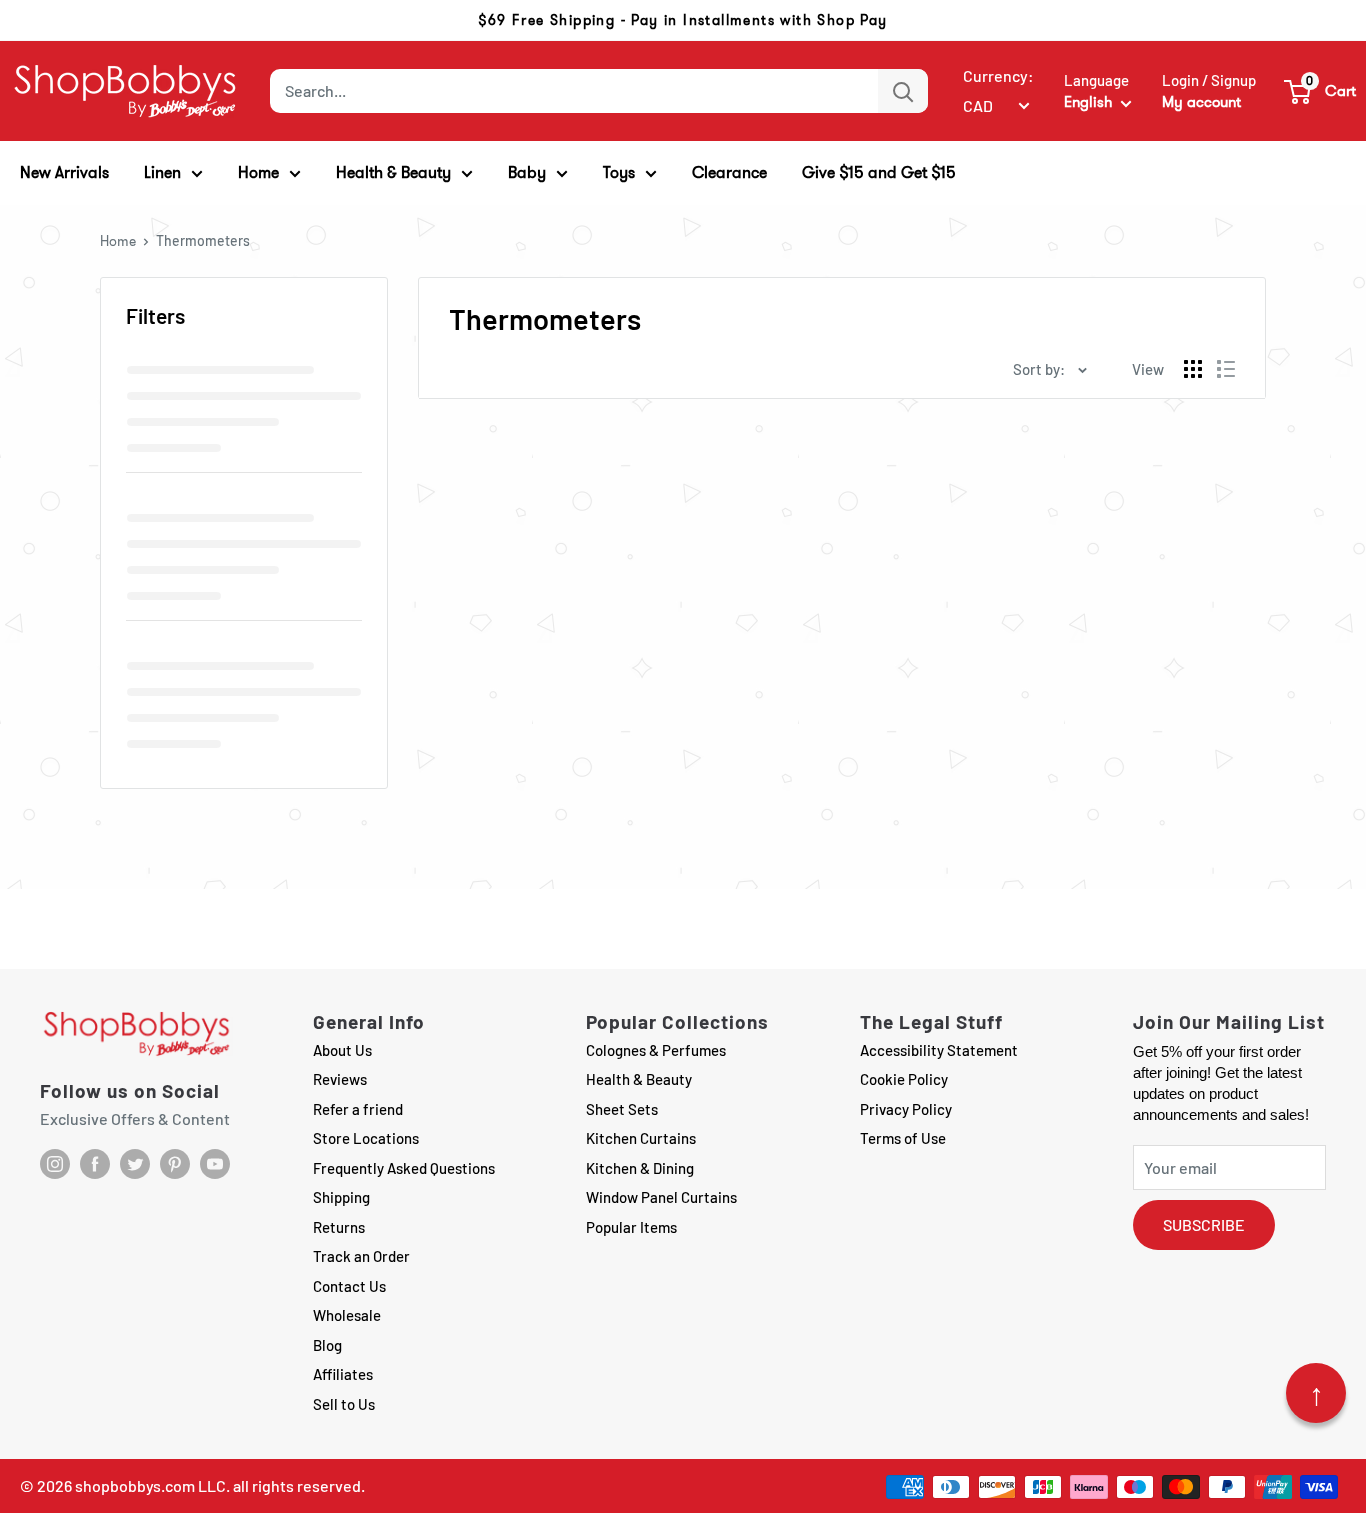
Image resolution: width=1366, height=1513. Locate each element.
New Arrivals (64, 172)
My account (1201, 102)
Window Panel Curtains (661, 1197)
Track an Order (361, 1256)
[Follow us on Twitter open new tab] (135, 1164)
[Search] (903, 91)
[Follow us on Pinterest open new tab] (175, 1164)
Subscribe (1204, 1224)
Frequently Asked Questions (404, 1168)
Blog (327, 1345)
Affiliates (343, 1374)
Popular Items (631, 1227)
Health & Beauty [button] (393, 172)
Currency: (998, 75)
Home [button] (258, 172)
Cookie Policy (904, 1079)
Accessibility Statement (939, 1050)
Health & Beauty (639, 1079)
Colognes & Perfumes (656, 1050)
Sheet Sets (622, 1109)
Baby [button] (527, 172)
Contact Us (349, 1286)
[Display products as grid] (1193, 369)
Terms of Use (903, 1138)
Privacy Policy (906, 1109)
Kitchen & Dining (640, 1168)
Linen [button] (162, 172)
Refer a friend (358, 1109)
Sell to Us (344, 1404)
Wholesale (347, 1315)
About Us (342, 1050)
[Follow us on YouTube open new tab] (215, 1164)
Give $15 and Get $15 (879, 172)
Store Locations (366, 1138)
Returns (339, 1227)
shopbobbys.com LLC (150, 1485)
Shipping (341, 1197)
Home (118, 241)
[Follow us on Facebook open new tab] (95, 1164)
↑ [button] (1316, 1393)
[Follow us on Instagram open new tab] (55, 1164)
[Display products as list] (1226, 369)
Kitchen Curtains (641, 1138)
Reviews (340, 1079)
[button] (1321, 91)
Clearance (729, 172)
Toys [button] (619, 172)
